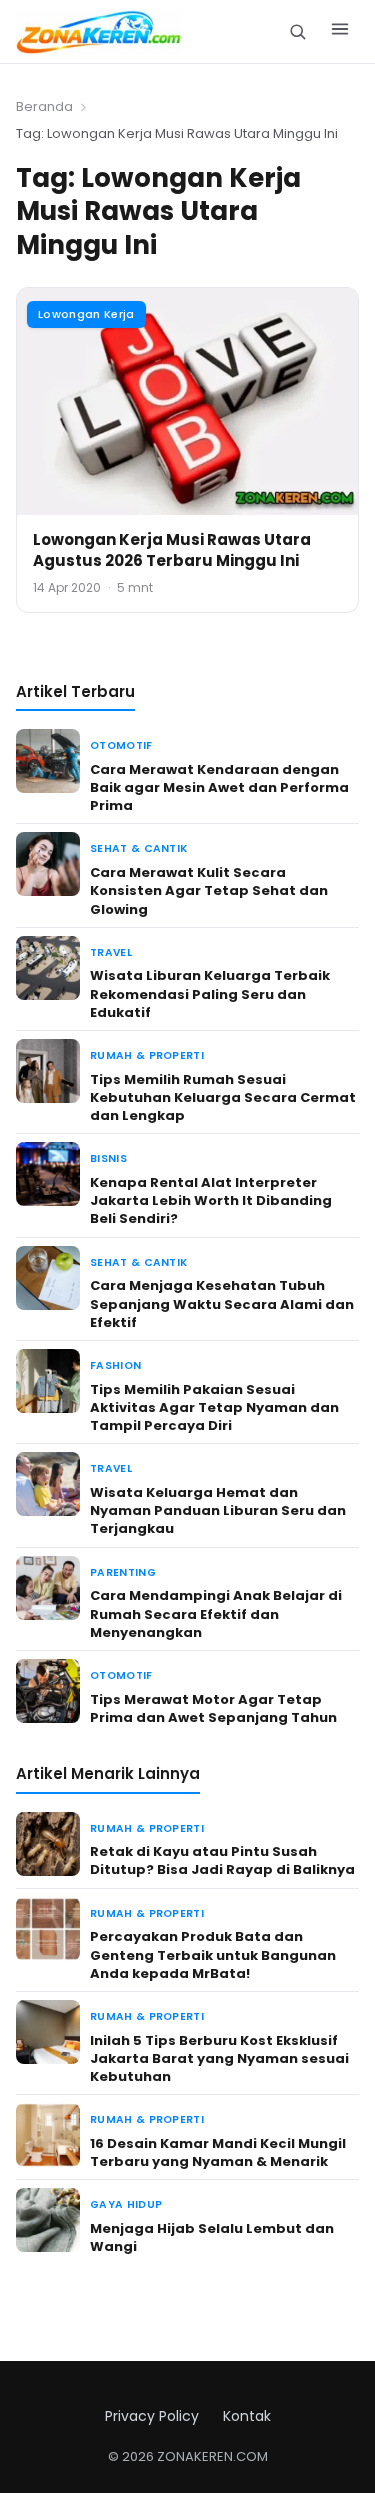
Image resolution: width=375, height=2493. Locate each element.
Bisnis (108, 1158)
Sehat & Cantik (138, 848)
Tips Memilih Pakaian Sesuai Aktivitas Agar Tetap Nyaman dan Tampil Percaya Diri (214, 1407)
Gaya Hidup (126, 2204)
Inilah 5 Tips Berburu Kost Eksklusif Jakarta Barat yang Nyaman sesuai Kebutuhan (219, 2058)
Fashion (115, 1365)
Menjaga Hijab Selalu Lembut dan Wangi (212, 2237)
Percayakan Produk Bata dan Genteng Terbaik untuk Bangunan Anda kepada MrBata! (213, 1954)
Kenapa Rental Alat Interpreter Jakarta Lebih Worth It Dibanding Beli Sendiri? (211, 1200)
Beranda (44, 106)
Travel (111, 952)
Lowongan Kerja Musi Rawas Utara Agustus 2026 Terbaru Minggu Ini (172, 550)
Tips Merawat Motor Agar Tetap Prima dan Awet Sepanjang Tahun (213, 1708)
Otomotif (121, 745)
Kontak (247, 2416)
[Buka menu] (340, 32)
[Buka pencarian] (297, 31)
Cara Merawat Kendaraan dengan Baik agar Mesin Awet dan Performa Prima (219, 787)
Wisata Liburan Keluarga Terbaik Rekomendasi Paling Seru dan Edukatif (210, 993)
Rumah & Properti (147, 1055)
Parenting (123, 1572)
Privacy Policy (152, 2416)
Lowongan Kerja (86, 314)
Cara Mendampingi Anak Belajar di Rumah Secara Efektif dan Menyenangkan (216, 1613)
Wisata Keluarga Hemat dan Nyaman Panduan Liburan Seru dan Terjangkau (218, 1510)
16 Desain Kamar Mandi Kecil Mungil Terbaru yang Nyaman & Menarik (218, 2152)
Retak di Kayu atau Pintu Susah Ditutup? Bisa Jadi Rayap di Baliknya (222, 1860)
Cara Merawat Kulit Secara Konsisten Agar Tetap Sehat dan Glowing (209, 890)
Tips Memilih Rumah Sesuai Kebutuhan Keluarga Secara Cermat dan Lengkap (223, 1097)
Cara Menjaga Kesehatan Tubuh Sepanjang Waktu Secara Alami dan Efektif (222, 1303)
